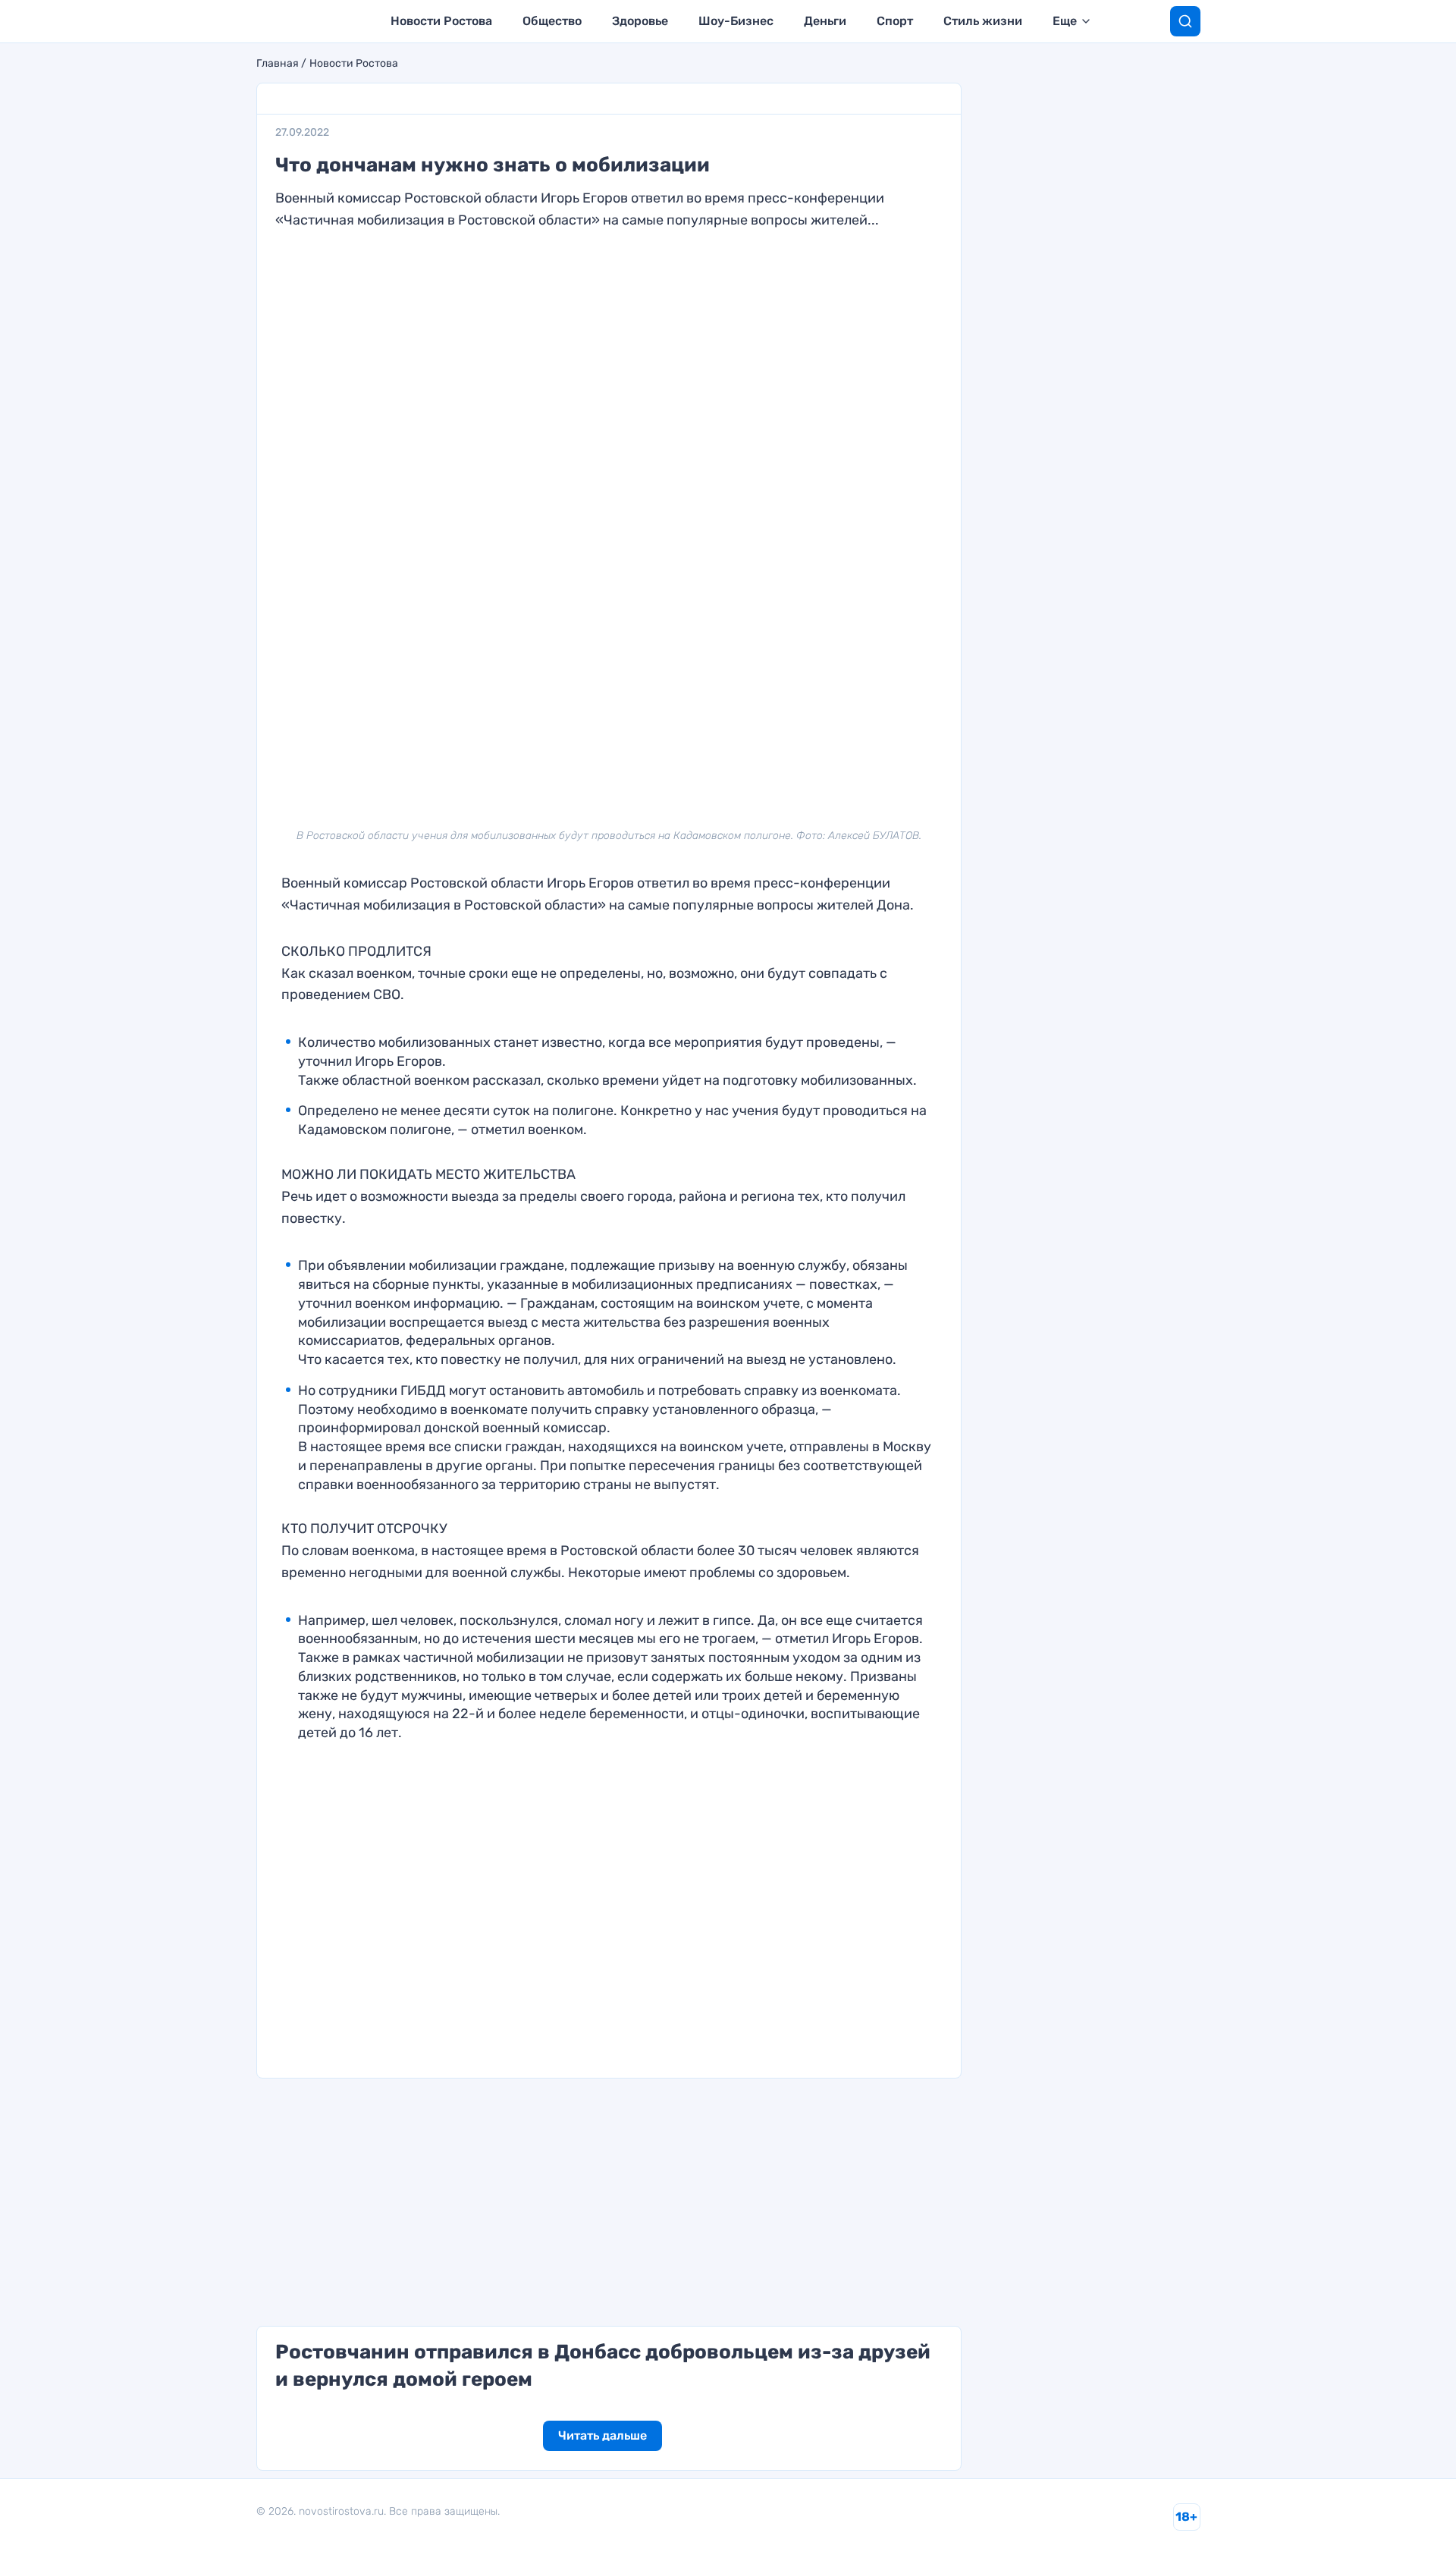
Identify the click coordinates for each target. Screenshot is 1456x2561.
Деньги (825, 21)
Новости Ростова (441, 21)
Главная (278, 64)
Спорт (895, 21)
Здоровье (640, 21)
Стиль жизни (983, 21)
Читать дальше (602, 2435)
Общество (552, 21)
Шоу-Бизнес (736, 21)
